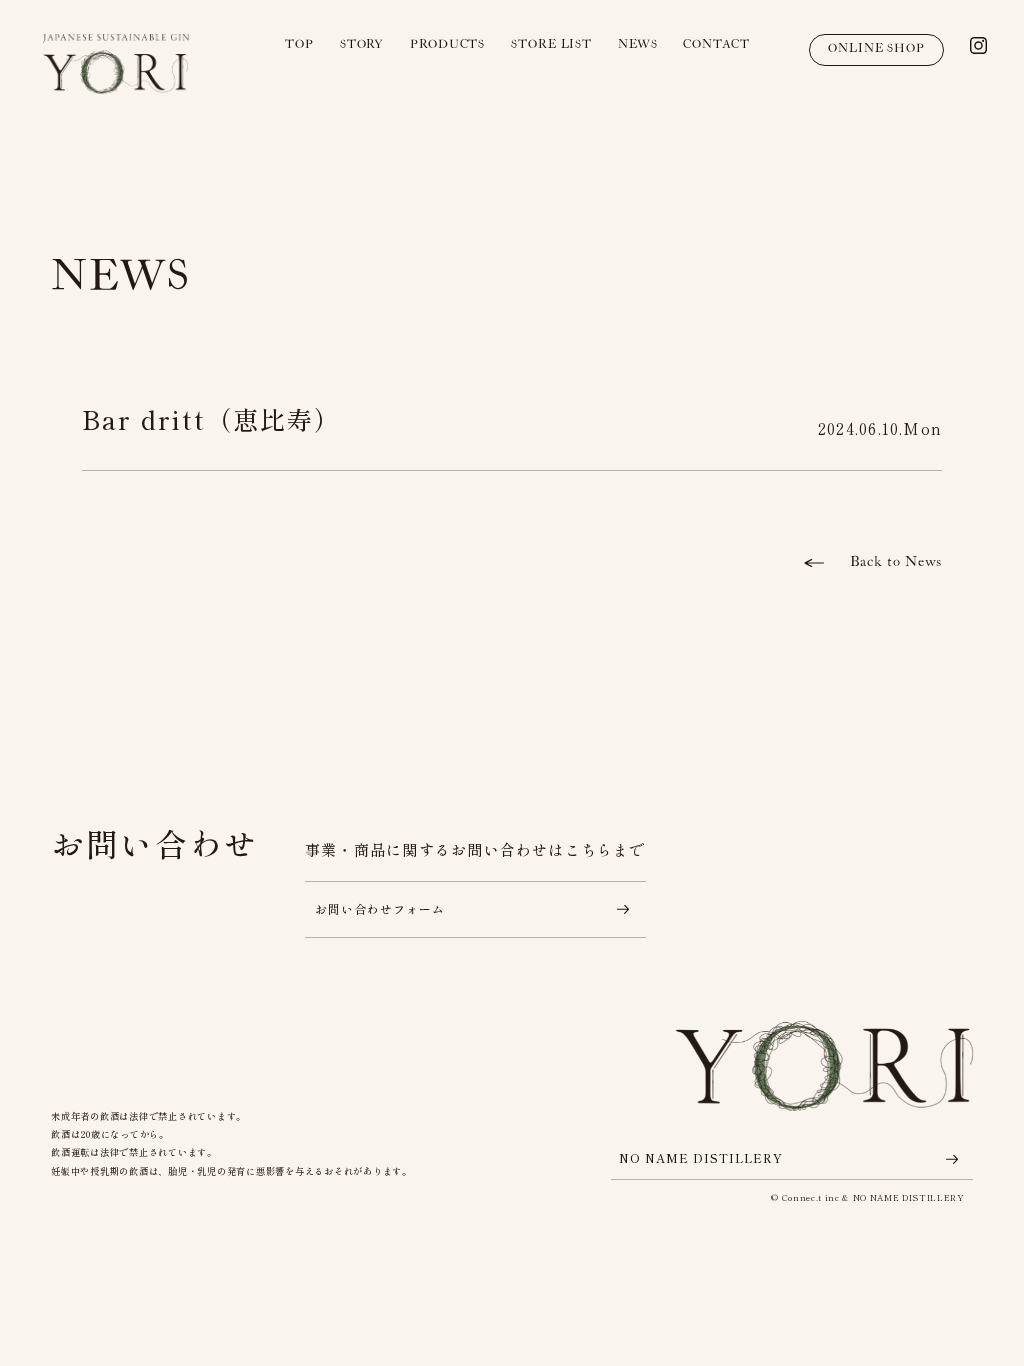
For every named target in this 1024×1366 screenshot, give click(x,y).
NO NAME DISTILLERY (700, 1158)
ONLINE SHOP (876, 48)
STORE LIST (552, 44)
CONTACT (716, 44)
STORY (362, 44)
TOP (299, 44)
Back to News (895, 561)
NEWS (638, 44)
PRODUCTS (448, 44)
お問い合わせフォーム (380, 908)
